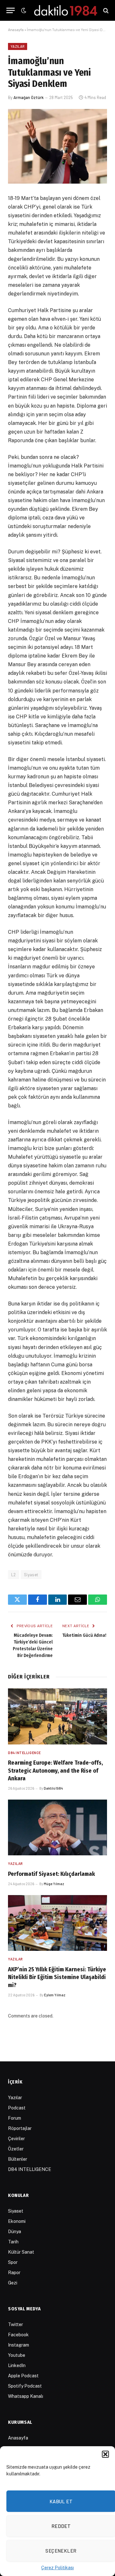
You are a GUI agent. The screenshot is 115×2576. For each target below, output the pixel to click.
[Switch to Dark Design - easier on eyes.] (23, 11)
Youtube (17, 2355)
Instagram (19, 2345)
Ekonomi (17, 2221)
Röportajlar (20, 2128)
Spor (13, 2262)
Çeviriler (16, 2139)
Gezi (13, 2283)
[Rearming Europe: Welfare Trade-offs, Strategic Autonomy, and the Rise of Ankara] (57, 1716)
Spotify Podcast (25, 2386)
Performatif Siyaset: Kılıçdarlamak (51, 1874)
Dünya (15, 2232)
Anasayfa (16, 29)
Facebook (18, 2335)
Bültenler (18, 2159)
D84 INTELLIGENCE (30, 2169)
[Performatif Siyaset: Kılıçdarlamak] (57, 1827)
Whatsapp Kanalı (26, 2396)
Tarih (13, 2242)
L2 (14, 1575)
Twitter (15, 2324)
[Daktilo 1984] (66, 10)
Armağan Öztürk (29, 97)
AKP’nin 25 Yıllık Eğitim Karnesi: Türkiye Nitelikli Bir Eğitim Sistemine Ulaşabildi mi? (57, 1977)
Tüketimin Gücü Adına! (84, 1635)
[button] (105, 2454)
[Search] (105, 10)
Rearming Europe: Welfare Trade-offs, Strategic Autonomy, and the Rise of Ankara (55, 1771)
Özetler (16, 2149)
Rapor (14, 2273)
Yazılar (18, 46)
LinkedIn (17, 2365)
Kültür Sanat (21, 2252)
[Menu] (11, 10)
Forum (15, 2118)
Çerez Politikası (57, 2568)
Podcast (17, 2108)
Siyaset (31, 1575)
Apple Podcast (23, 2376)
